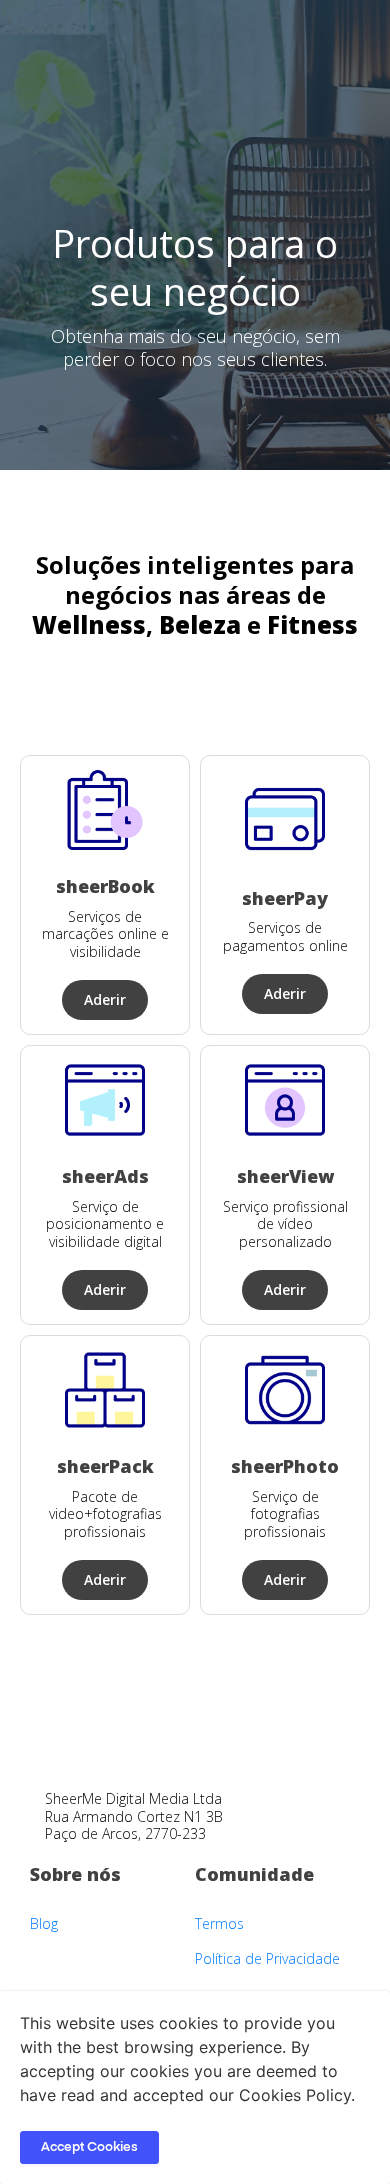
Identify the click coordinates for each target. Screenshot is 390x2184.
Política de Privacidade (267, 1958)
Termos (219, 1923)
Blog (44, 1923)
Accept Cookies (89, 2147)
